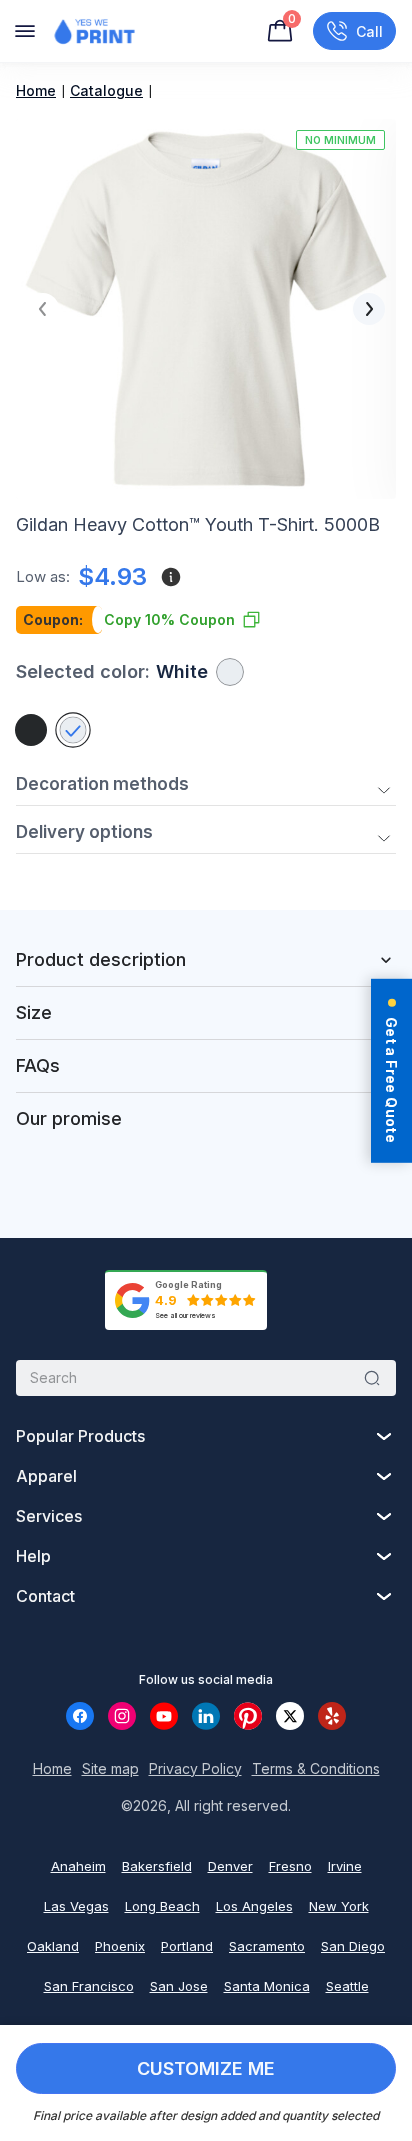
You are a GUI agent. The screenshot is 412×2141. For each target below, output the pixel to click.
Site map (110, 1768)
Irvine (345, 1866)
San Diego (353, 1946)
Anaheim (78, 1866)
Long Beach (162, 1906)
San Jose (179, 1986)
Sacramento (267, 1946)
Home (36, 90)
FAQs (38, 1065)
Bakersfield (157, 1866)
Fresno (290, 1866)
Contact (45, 1596)
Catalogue (106, 90)
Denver (230, 1866)
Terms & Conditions (316, 1768)
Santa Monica (267, 1986)
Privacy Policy (195, 1768)
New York (339, 1906)
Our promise (69, 1118)
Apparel (46, 1476)
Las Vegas (76, 1906)
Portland (187, 1946)
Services (49, 1516)
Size (34, 1012)
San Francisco (89, 1986)
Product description (101, 959)
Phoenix (120, 1946)
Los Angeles (254, 1906)
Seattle (347, 1986)
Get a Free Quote (391, 1079)
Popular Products (80, 1436)
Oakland (53, 1946)
